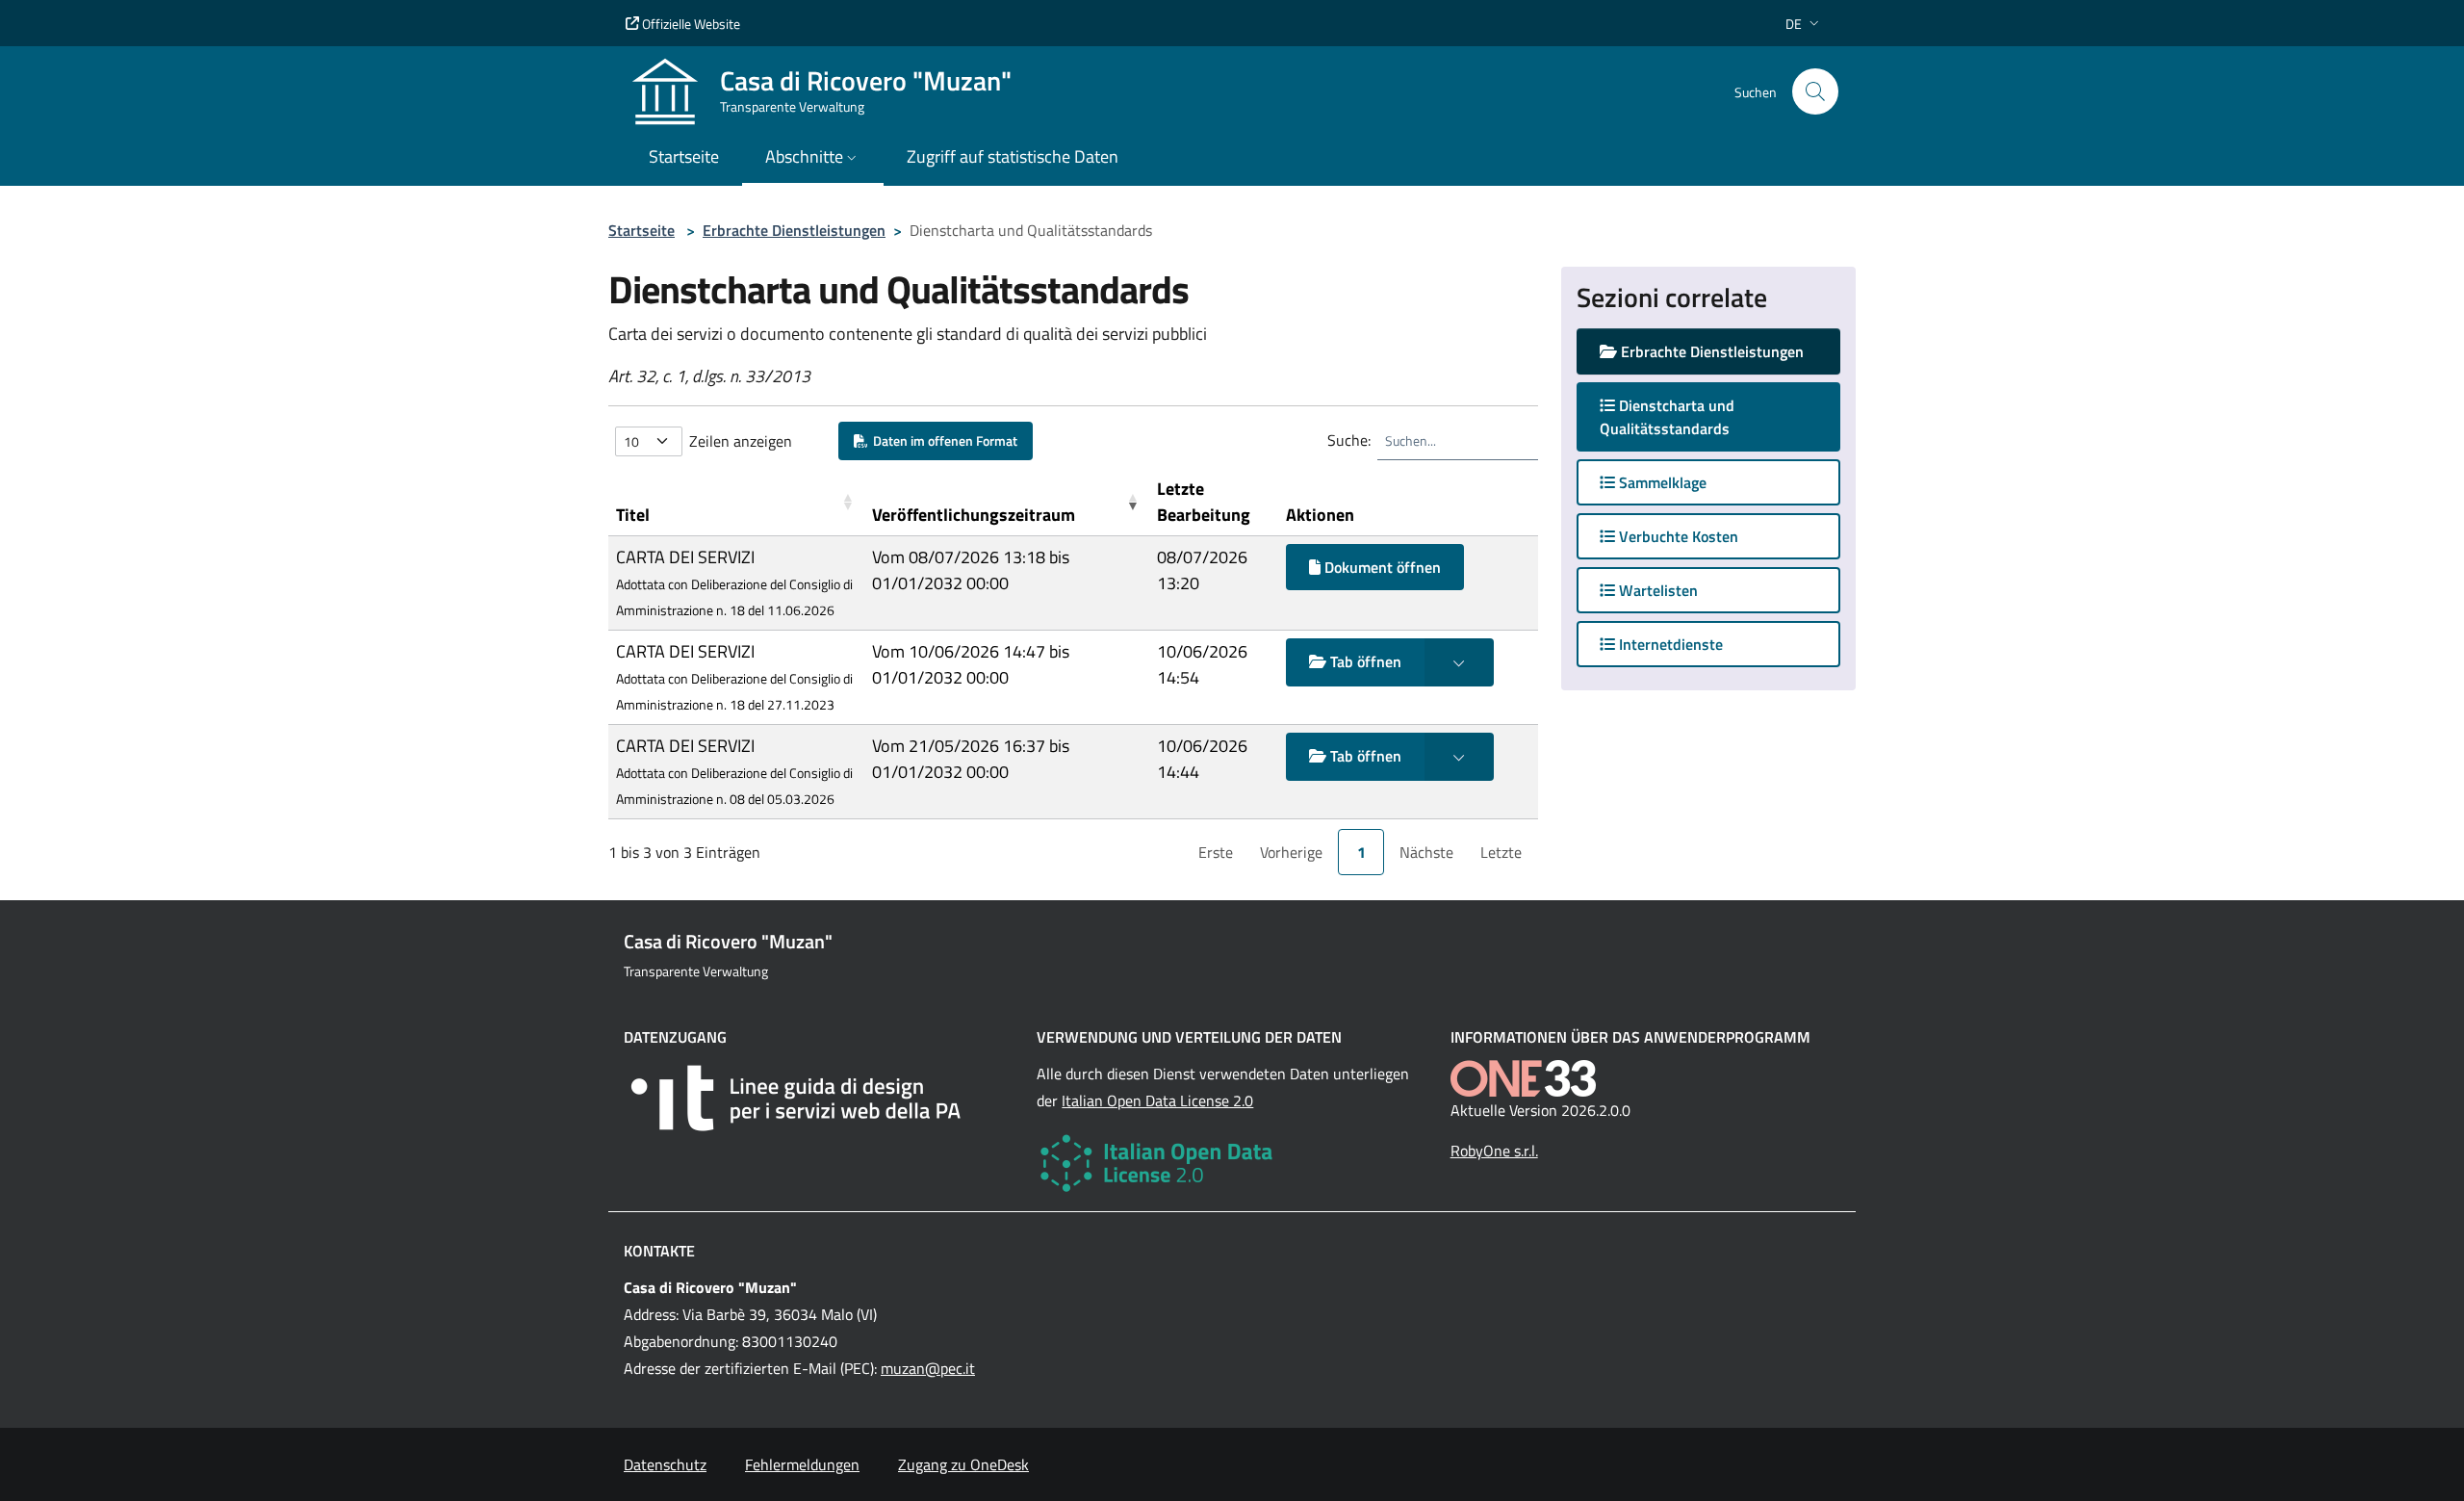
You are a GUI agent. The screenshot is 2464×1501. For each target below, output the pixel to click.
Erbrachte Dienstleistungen (794, 230)
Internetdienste (1669, 644)
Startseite (642, 230)
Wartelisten (1656, 590)
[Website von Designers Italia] (819, 1098)
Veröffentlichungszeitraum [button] (974, 515)
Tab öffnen (1364, 661)
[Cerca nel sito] (1815, 91)
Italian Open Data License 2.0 (1157, 1100)
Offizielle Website (690, 24)
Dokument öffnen (1381, 567)
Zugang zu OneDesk (963, 1464)
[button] (1804, 24)
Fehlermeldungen (802, 1464)
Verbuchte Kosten (1677, 536)
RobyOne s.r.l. (1494, 1151)
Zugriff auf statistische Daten (1013, 156)
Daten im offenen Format (942, 440)
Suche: (1349, 440)
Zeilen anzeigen (741, 441)
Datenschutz (665, 1464)
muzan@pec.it (928, 1368)
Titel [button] (633, 515)
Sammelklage (1661, 482)
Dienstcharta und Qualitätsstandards (1683, 417)
